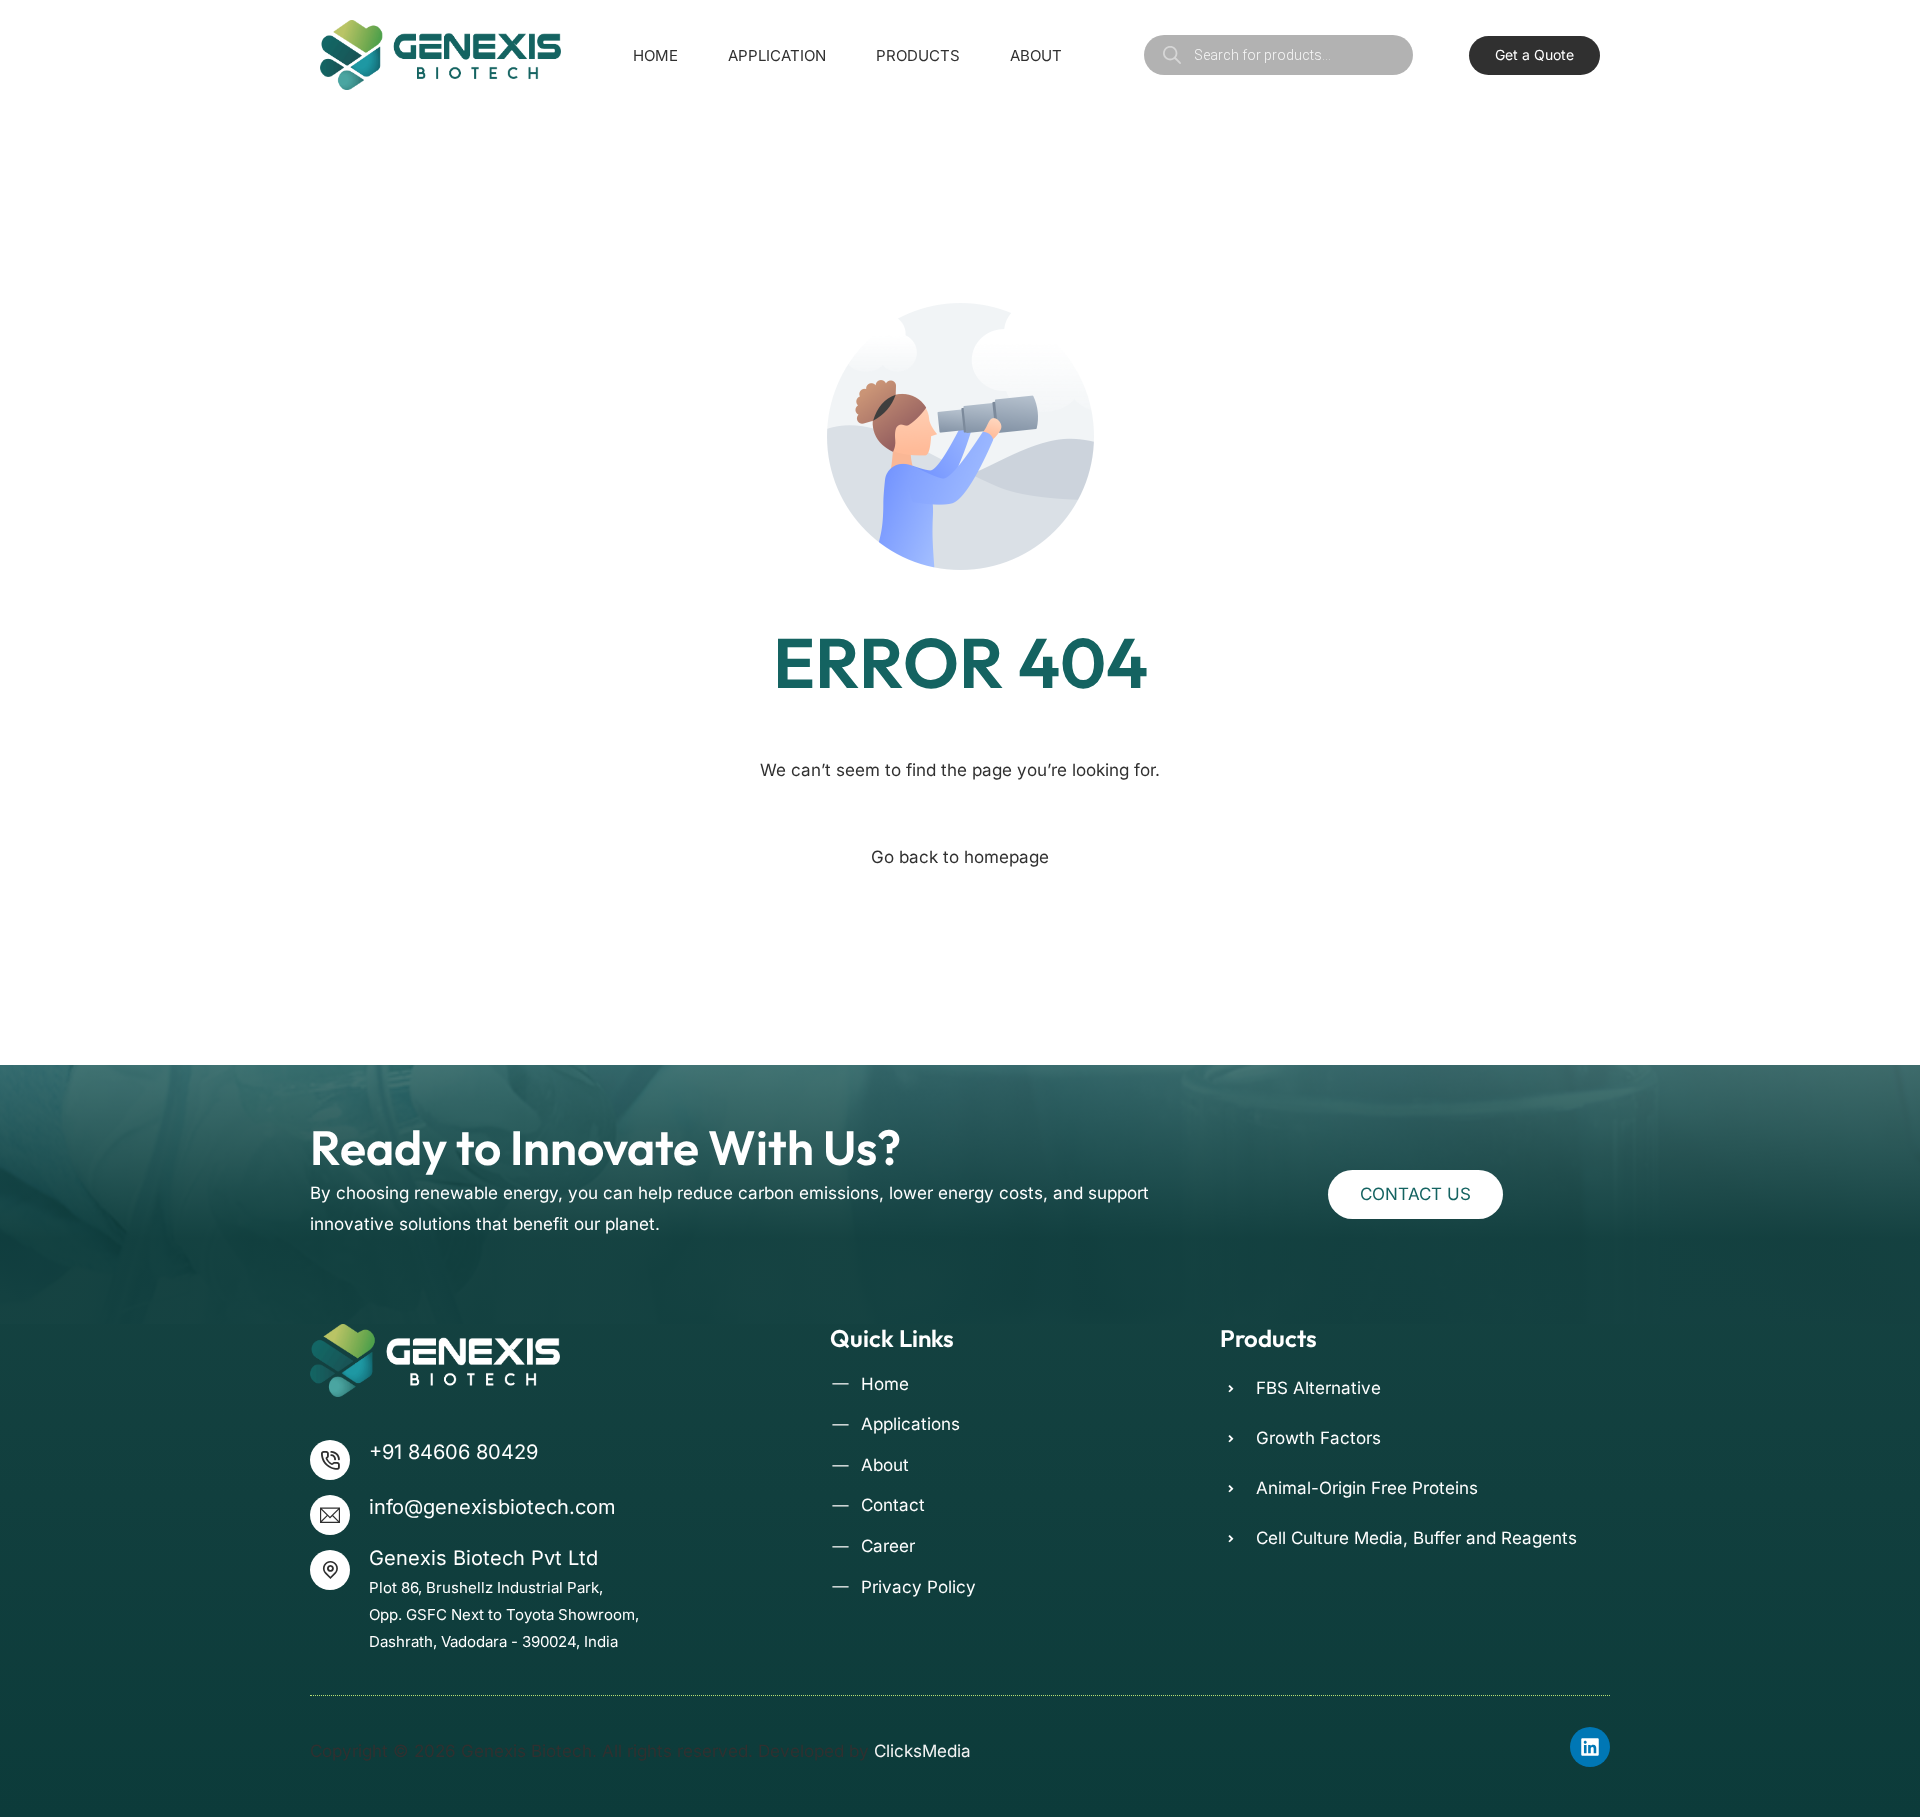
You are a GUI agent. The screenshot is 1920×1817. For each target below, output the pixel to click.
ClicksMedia (922, 1751)
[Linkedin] (1590, 1747)
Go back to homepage (960, 857)
